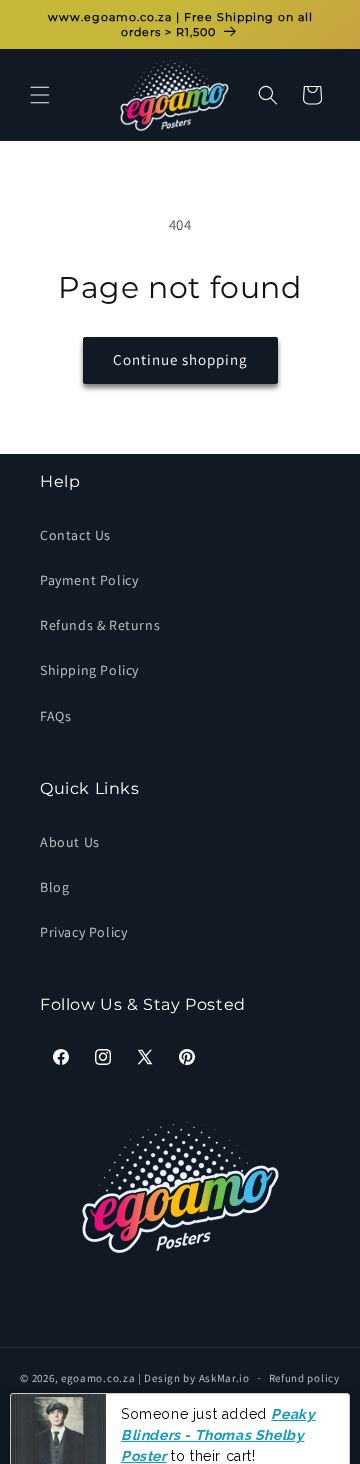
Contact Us (75, 535)
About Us (70, 842)
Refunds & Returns (100, 625)
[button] (40, 95)
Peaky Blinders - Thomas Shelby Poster (218, 1396)
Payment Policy (89, 580)
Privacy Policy (83, 932)
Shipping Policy (89, 670)
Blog (54, 887)
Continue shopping (180, 359)
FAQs (55, 716)
